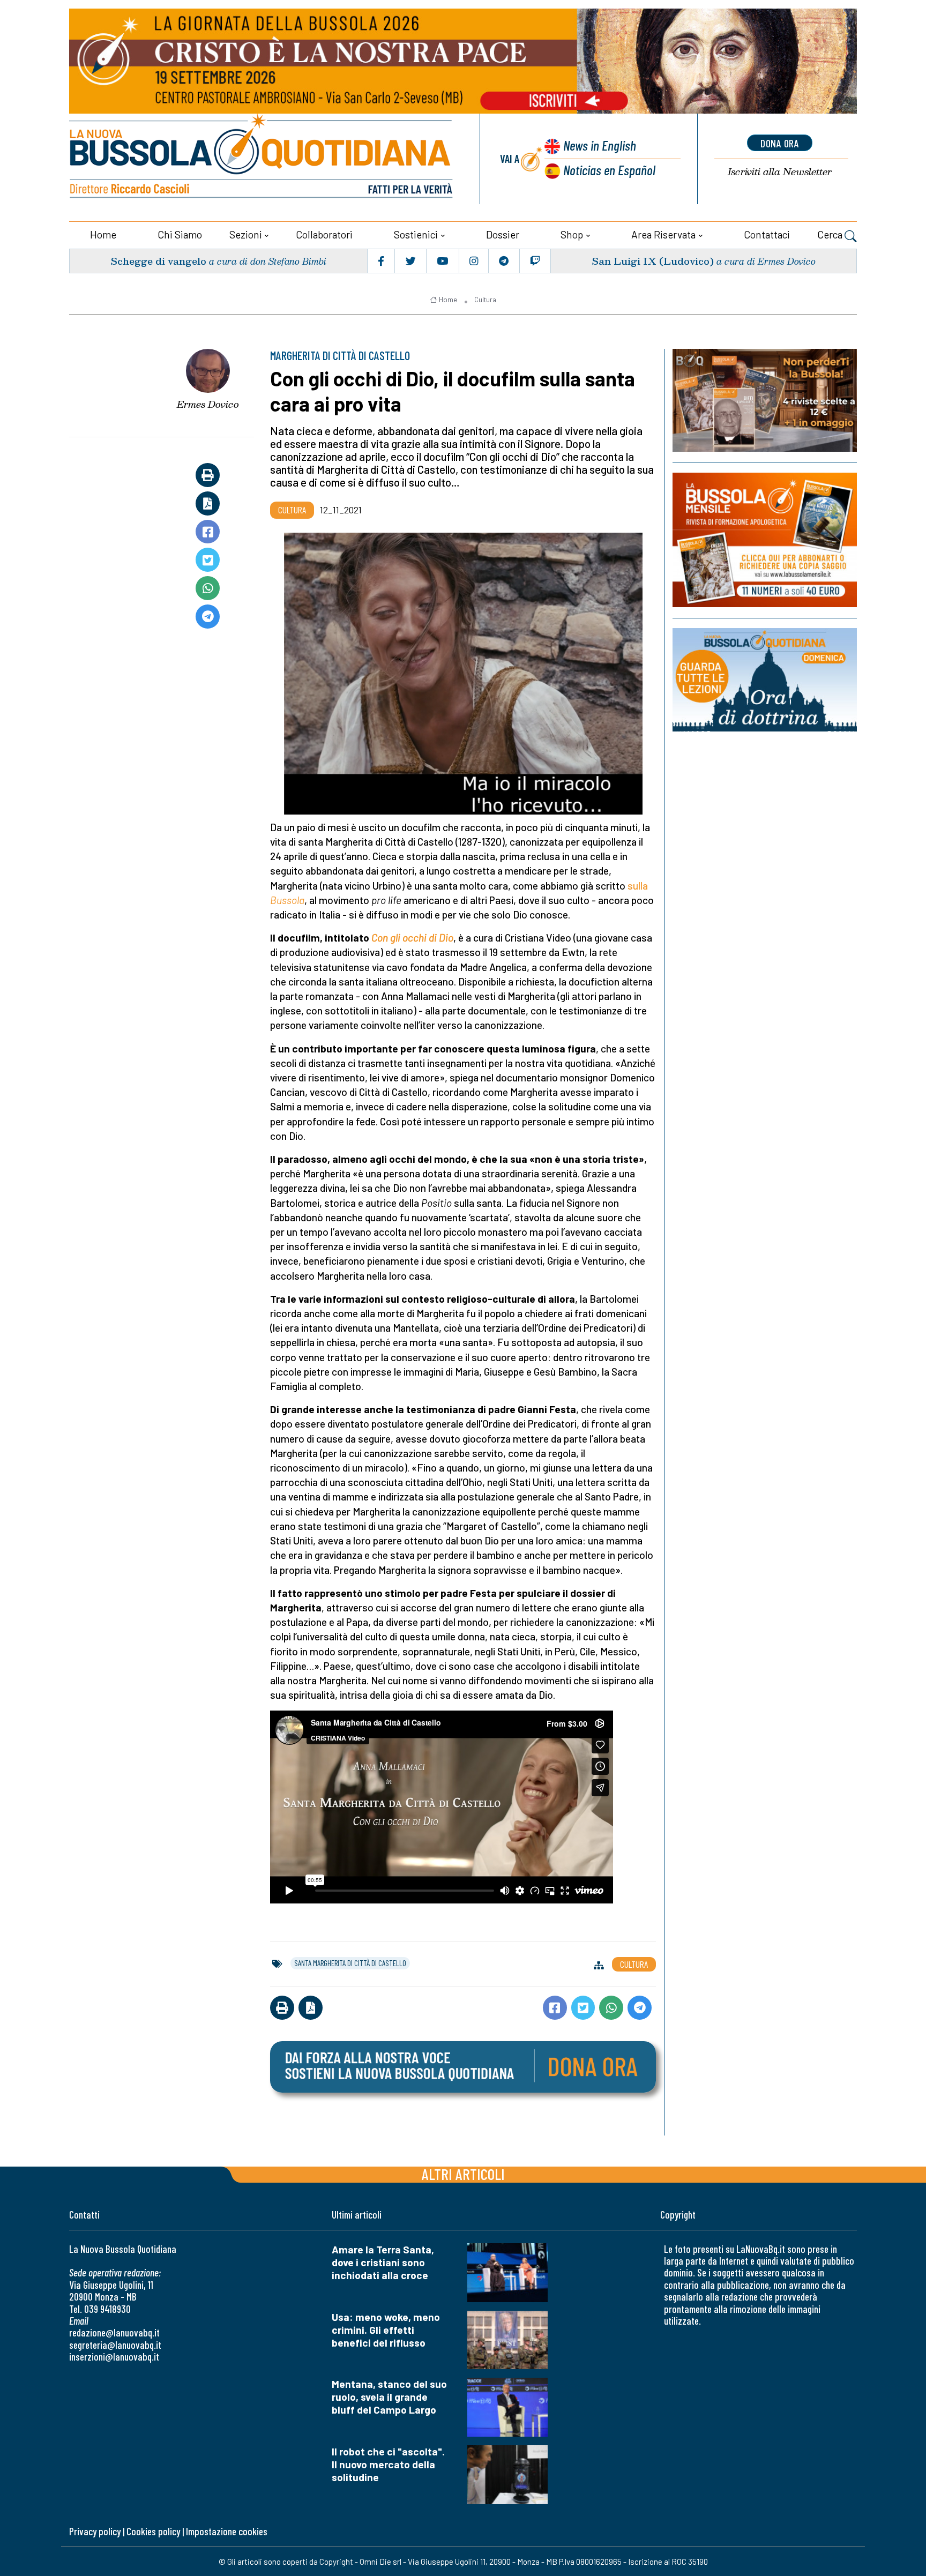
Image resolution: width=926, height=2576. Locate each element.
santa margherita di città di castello (350, 1963)
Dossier (503, 234)
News (600, 145)
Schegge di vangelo (158, 261)
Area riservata (663, 234)
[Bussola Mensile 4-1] (765, 400)
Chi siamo (180, 234)
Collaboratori (324, 234)
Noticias (609, 170)
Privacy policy (95, 2531)
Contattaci (767, 234)
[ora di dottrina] (765, 680)
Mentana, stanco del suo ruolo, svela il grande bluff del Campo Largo (389, 2397)
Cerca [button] (831, 234)
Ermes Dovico (208, 404)
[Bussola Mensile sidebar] (765, 540)
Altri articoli (463, 2174)
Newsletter (780, 172)
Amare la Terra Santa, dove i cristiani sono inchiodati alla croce (383, 2262)
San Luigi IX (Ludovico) (653, 261)
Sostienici (416, 234)
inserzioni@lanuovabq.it (114, 2357)
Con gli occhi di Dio (412, 938)
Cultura (485, 300)
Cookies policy (153, 2531)
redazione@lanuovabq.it (114, 2332)
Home (103, 234)
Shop (572, 234)
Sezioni (246, 234)
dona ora (780, 143)
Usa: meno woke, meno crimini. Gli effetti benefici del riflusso (386, 2330)
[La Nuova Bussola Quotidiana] (262, 159)
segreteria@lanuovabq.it (115, 2345)
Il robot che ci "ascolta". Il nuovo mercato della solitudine (388, 2464)
